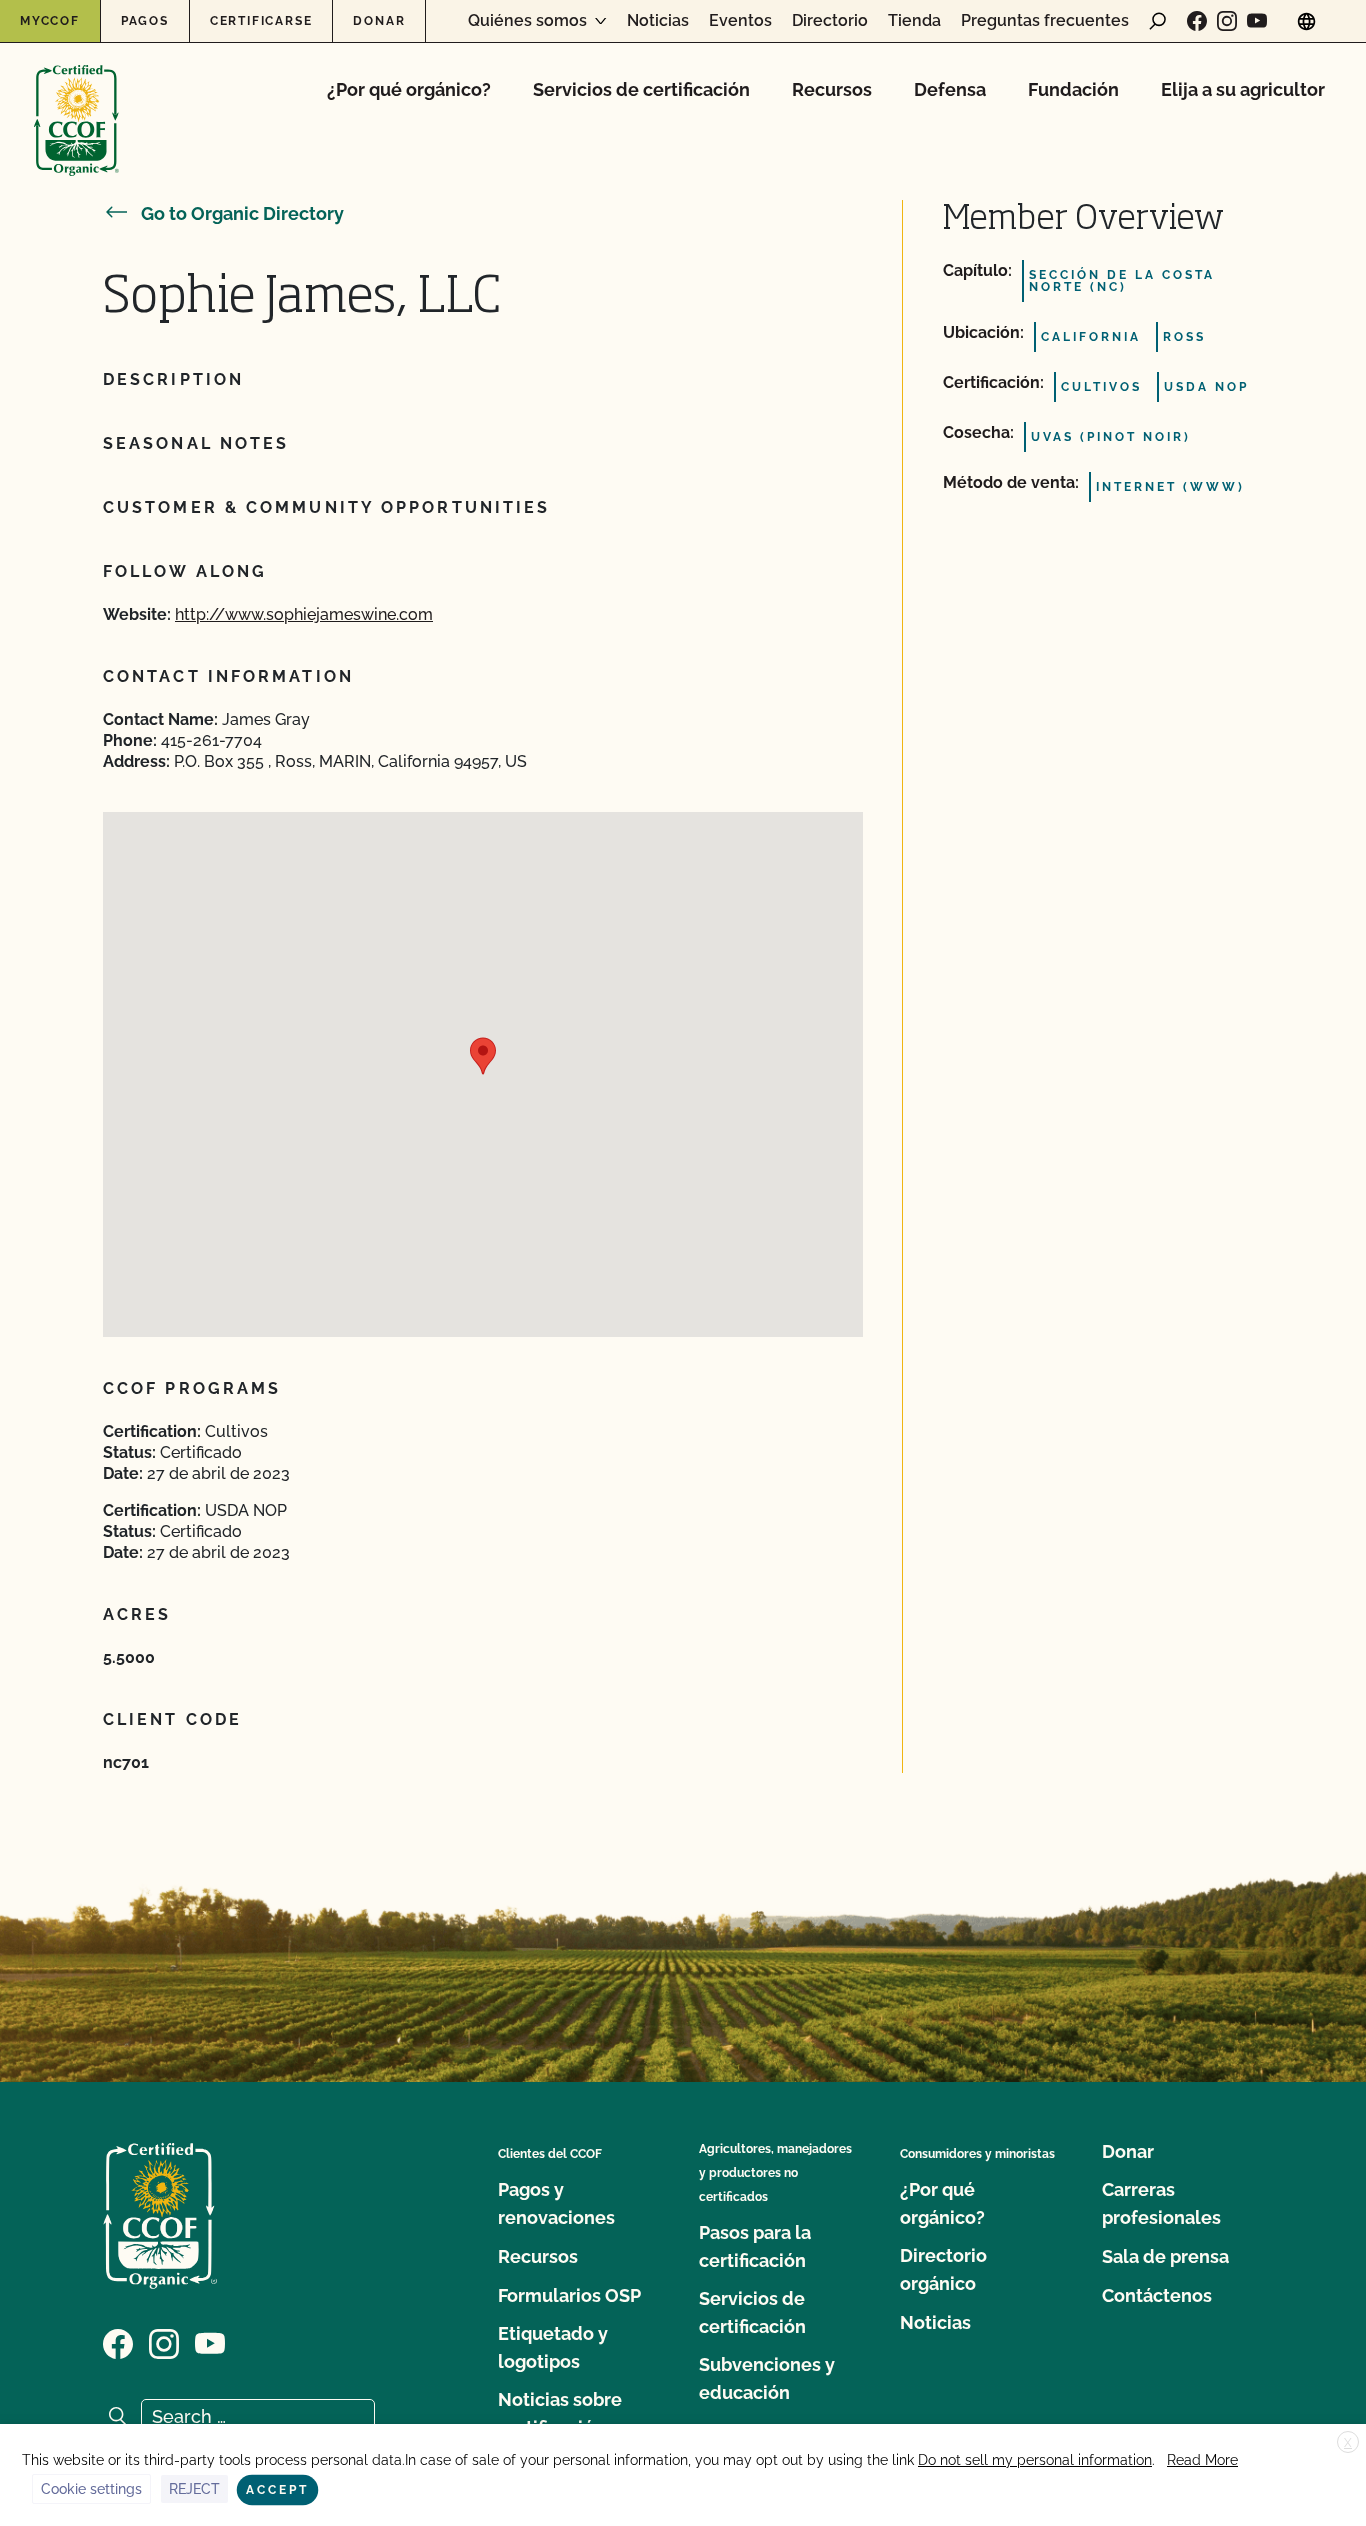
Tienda (914, 21)
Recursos (832, 89)
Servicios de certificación (641, 89)
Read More (1202, 2460)
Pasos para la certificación (755, 2246)
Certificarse (261, 21)
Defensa (950, 89)
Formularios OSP (569, 2295)
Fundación (1073, 89)
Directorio (830, 21)
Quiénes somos (527, 21)
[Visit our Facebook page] (1197, 21)
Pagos (145, 21)
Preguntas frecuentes (1045, 21)
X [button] (1348, 2443)
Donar (379, 21)
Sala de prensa (1165, 2256)
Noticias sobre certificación (560, 2413)
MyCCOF (50, 21)
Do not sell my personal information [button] (1035, 2460)
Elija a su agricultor (1243, 89)
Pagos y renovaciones (556, 2203)
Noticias (658, 21)
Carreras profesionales (1161, 2203)
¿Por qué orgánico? (409, 89)
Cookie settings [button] (91, 2489)
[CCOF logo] (76, 99)
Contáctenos (1157, 2295)
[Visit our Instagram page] (1227, 21)
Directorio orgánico (943, 2269)
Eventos (740, 21)
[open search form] (1158, 21)
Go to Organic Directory (242, 213)
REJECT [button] (194, 2489)
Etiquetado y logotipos (553, 2347)
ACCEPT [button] (277, 2490)
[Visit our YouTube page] (1257, 21)
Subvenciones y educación (767, 2378)
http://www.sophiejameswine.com (304, 614)
